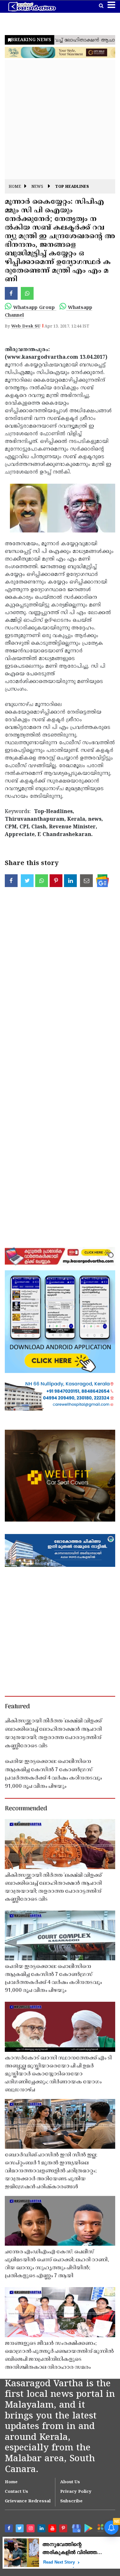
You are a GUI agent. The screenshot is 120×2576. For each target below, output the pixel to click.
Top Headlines (72, 187)
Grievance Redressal (28, 2501)
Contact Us (16, 2492)
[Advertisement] (60, 119)
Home (15, 187)
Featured (17, 1707)
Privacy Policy (76, 2492)
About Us (70, 2482)
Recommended (26, 1809)
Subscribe (71, 2501)
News (37, 187)
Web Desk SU (26, 327)
